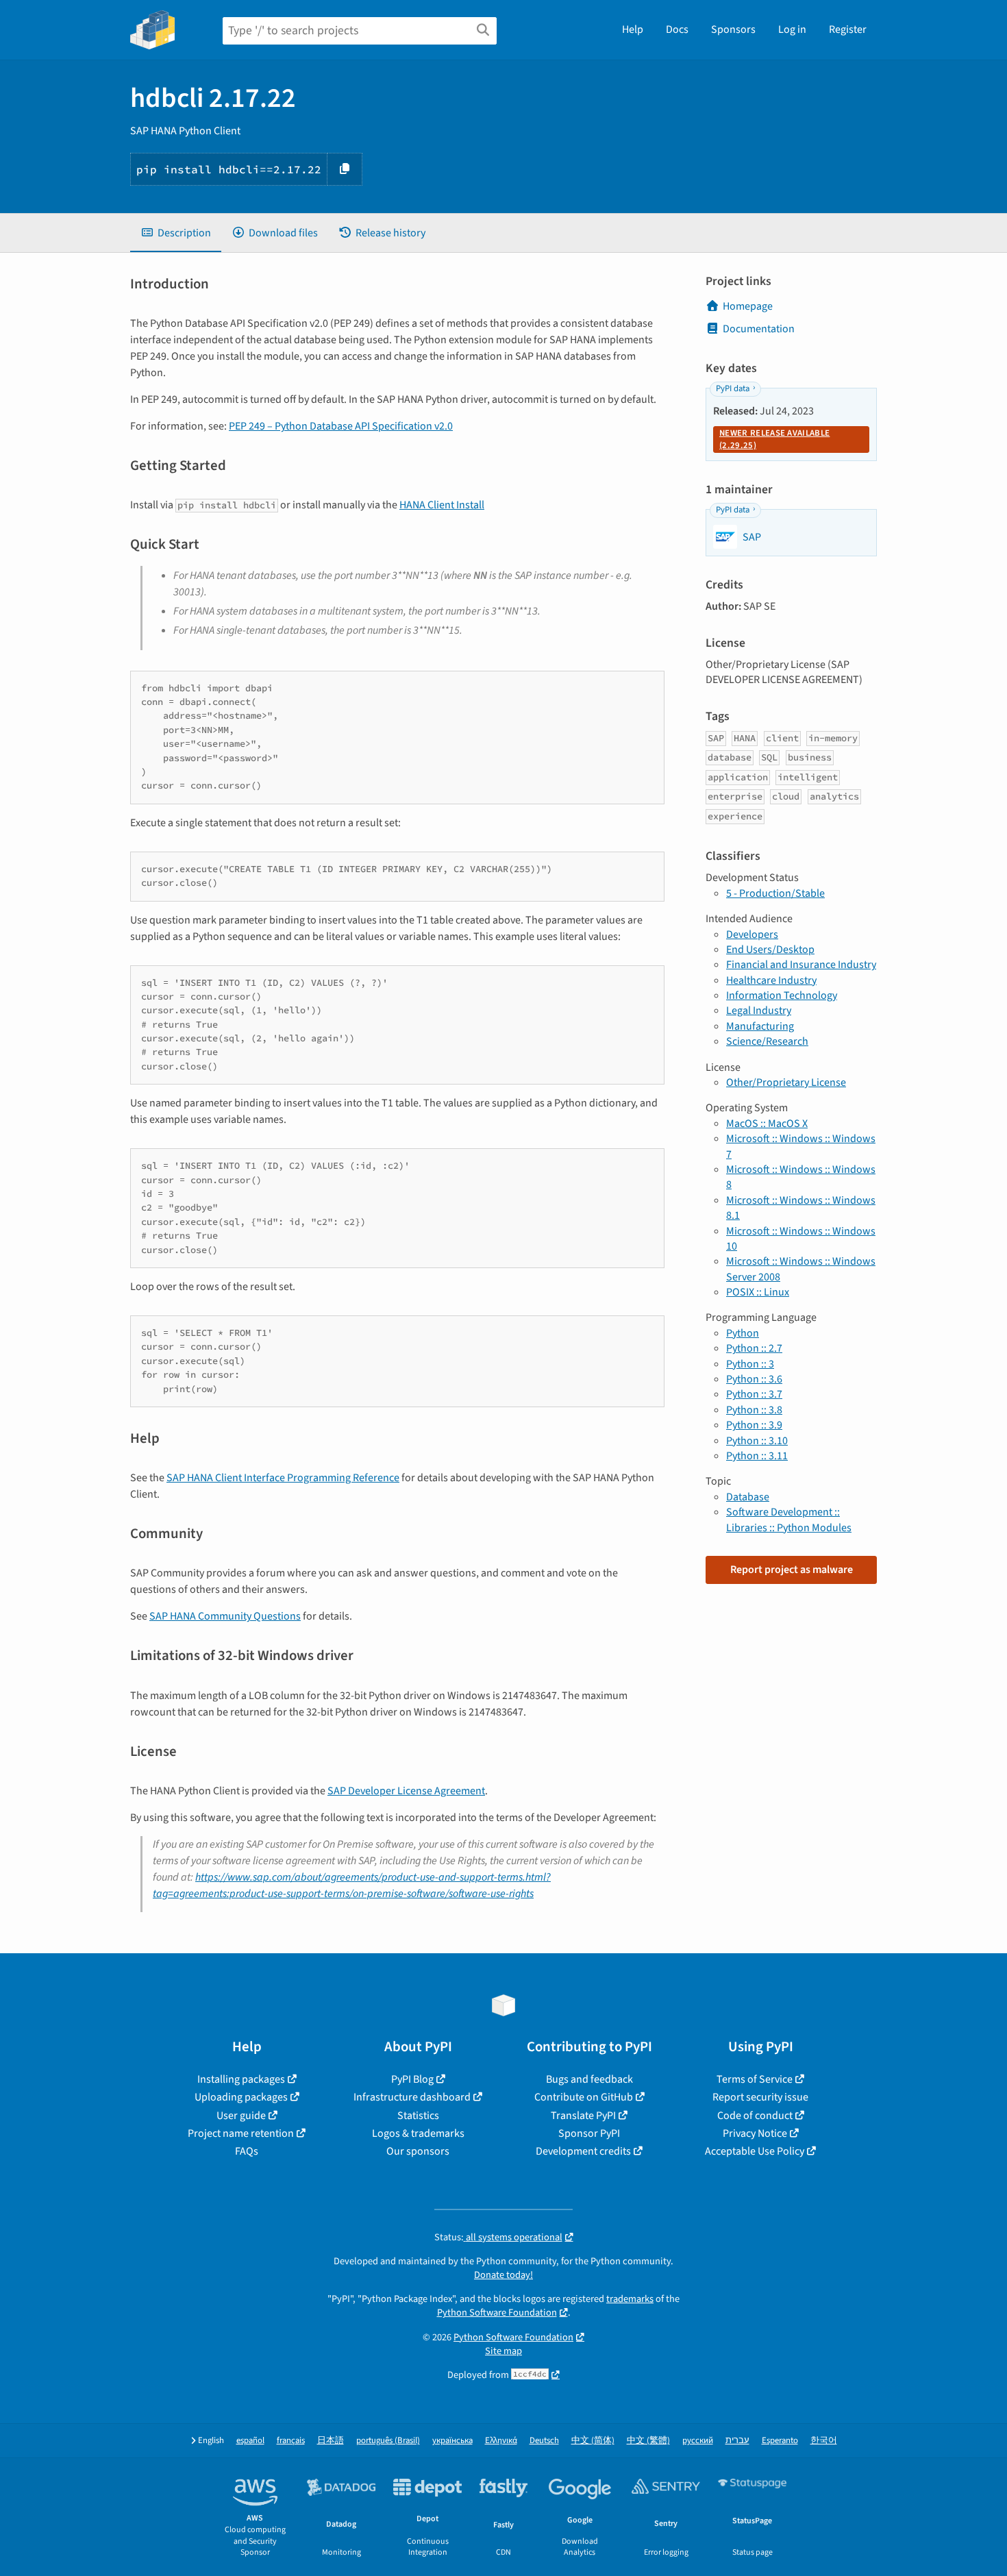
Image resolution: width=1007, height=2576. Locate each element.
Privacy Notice (755, 2133)
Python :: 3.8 (754, 1410)
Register (848, 29)
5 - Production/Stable (775, 893)
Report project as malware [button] (792, 1570)
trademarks (630, 2299)
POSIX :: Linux (758, 1292)
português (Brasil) (388, 2441)
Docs (677, 29)
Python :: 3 (750, 1364)
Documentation (759, 329)
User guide (241, 2116)
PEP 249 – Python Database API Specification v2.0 (341, 426)
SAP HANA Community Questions (225, 1616)
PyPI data (733, 388)
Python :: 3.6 (754, 1379)
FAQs (247, 2151)
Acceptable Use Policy (755, 2151)
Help (633, 29)
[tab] (176, 233)
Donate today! (503, 2275)
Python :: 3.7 (754, 1394)
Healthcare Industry (771, 980)
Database (748, 1497)
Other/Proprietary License (786, 1082)
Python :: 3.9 (754, 1425)
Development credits (583, 2151)
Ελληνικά (501, 2441)
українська (452, 2441)
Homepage (748, 306)
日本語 (331, 2441)
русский (698, 2441)
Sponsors (733, 29)
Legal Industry (759, 1011)
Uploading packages (241, 2097)
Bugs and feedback (589, 2079)
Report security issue (760, 2097)
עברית (737, 2441)
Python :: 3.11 (757, 1456)
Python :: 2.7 (754, 1348)
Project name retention (241, 2133)
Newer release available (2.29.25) (774, 439)
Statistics (418, 2116)
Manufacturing (760, 1026)
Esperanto (780, 2441)
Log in (792, 29)
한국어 (824, 2441)
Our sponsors (418, 2151)
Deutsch (544, 2441)
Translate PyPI (583, 2116)
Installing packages (241, 2079)
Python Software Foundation (497, 2313)
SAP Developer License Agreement (406, 1791)
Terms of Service (755, 2079)
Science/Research (767, 1041)
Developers (752, 934)
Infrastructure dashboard (412, 2097)
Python (743, 1333)
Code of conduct (755, 2116)
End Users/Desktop (770, 950)
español (250, 2441)
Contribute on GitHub (584, 2097)
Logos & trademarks (418, 2133)
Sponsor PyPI (589, 2133)
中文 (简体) (593, 2441)
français (291, 2441)
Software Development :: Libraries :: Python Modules (789, 1520)
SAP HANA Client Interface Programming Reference (283, 1478)
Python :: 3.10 (757, 1441)
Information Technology (782, 995)
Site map (503, 2351)
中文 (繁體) (648, 2441)
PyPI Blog (412, 2079)
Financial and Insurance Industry (801, 965)
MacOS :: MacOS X (767, 1124)
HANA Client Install (442, 505)
